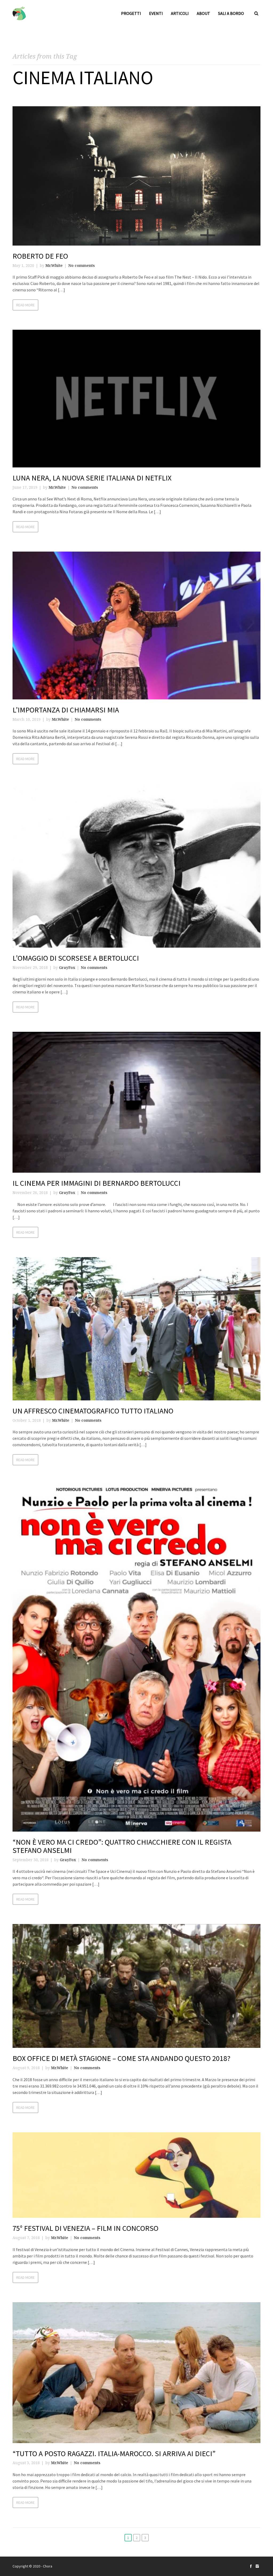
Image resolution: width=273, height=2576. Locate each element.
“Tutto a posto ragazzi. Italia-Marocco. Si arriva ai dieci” (114, 2453)
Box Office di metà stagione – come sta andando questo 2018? (121, 2058)
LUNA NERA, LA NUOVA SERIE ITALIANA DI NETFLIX (92, 478)
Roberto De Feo (40, 256)
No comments (82, 265)
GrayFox (67, 967)
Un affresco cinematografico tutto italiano (93, 1411)
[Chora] (19, 13)
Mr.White (54, 265)
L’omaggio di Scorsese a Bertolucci (76, 958)
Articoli (180, 13)
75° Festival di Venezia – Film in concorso (85, 2228)
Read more (25, 305)
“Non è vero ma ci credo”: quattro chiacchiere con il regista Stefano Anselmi (122, 1846)
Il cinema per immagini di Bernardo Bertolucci (97, 1183)
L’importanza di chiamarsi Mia (66, 710)
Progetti (131, 13)
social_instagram (257, 2566)
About (203, 13)
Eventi (156, 13)
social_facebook (251, 2566)
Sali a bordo (231, 13)
